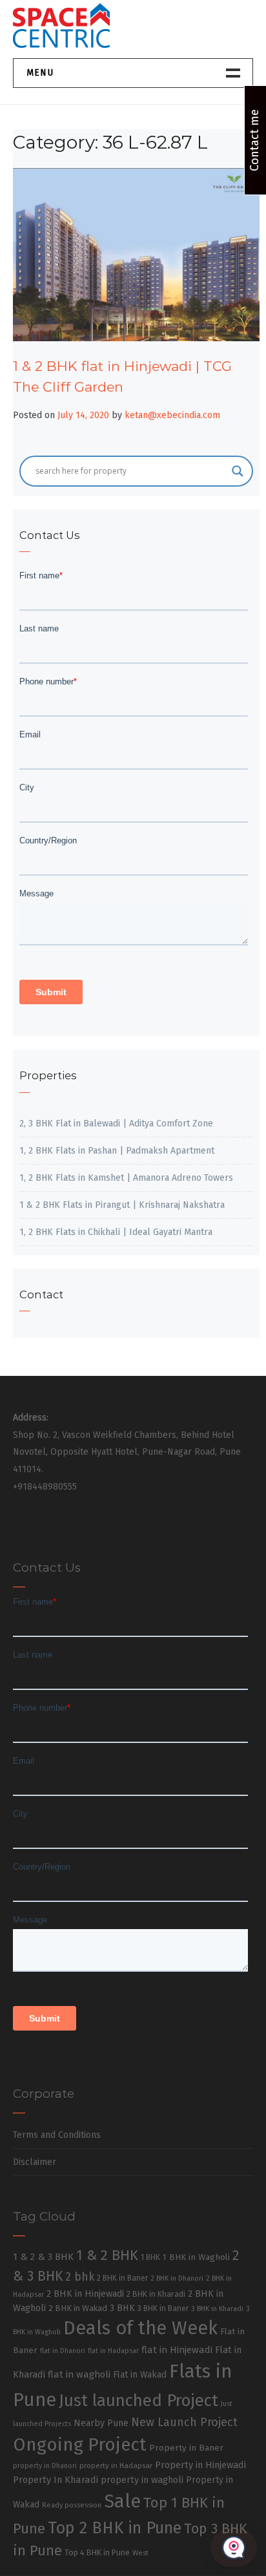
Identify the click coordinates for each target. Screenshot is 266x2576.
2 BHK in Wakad (78, 2308)
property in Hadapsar (116, 2465)
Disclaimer (35, 2162)
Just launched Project (138, 2401)
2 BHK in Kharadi (156, 2294)
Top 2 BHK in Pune (115, 2528)
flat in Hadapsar (113, 2351)
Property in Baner (186, 2448)
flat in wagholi (79, 2374)
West (140, 2553)
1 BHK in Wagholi (196, 2257)
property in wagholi (142, 2480)
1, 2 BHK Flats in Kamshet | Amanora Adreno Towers (126, 1178)
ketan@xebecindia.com (172, 415)
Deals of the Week (140, 2328)
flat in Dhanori (63, 2351)
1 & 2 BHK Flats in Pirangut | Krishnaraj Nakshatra (122, 1205)
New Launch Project (184, 2422)
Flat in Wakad (140, 2375)
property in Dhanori (45, 2466)
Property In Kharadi (56, 2480)
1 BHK (150, 2257)
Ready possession (72, 2505)
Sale (122, 2501)
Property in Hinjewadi (200, 2465)
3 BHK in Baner (163, 2308)
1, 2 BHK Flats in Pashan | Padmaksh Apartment (117, 1151)
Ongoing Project (80, 2444)
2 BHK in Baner (122, 2278)
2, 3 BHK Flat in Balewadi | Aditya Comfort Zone (116, 1124)
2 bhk (80, 2277)
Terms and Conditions (57, 2135)
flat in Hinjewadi (177, 2350)
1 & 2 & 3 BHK (43, 2257)
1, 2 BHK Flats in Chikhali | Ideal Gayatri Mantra (116, 1232)
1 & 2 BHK (107, 2255)
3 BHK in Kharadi (217, 2309)
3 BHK (122, 2308)
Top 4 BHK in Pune (97, 2552)
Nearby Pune (101, 2423)
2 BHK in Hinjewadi (85, 2294)
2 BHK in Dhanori (177, 2278)
